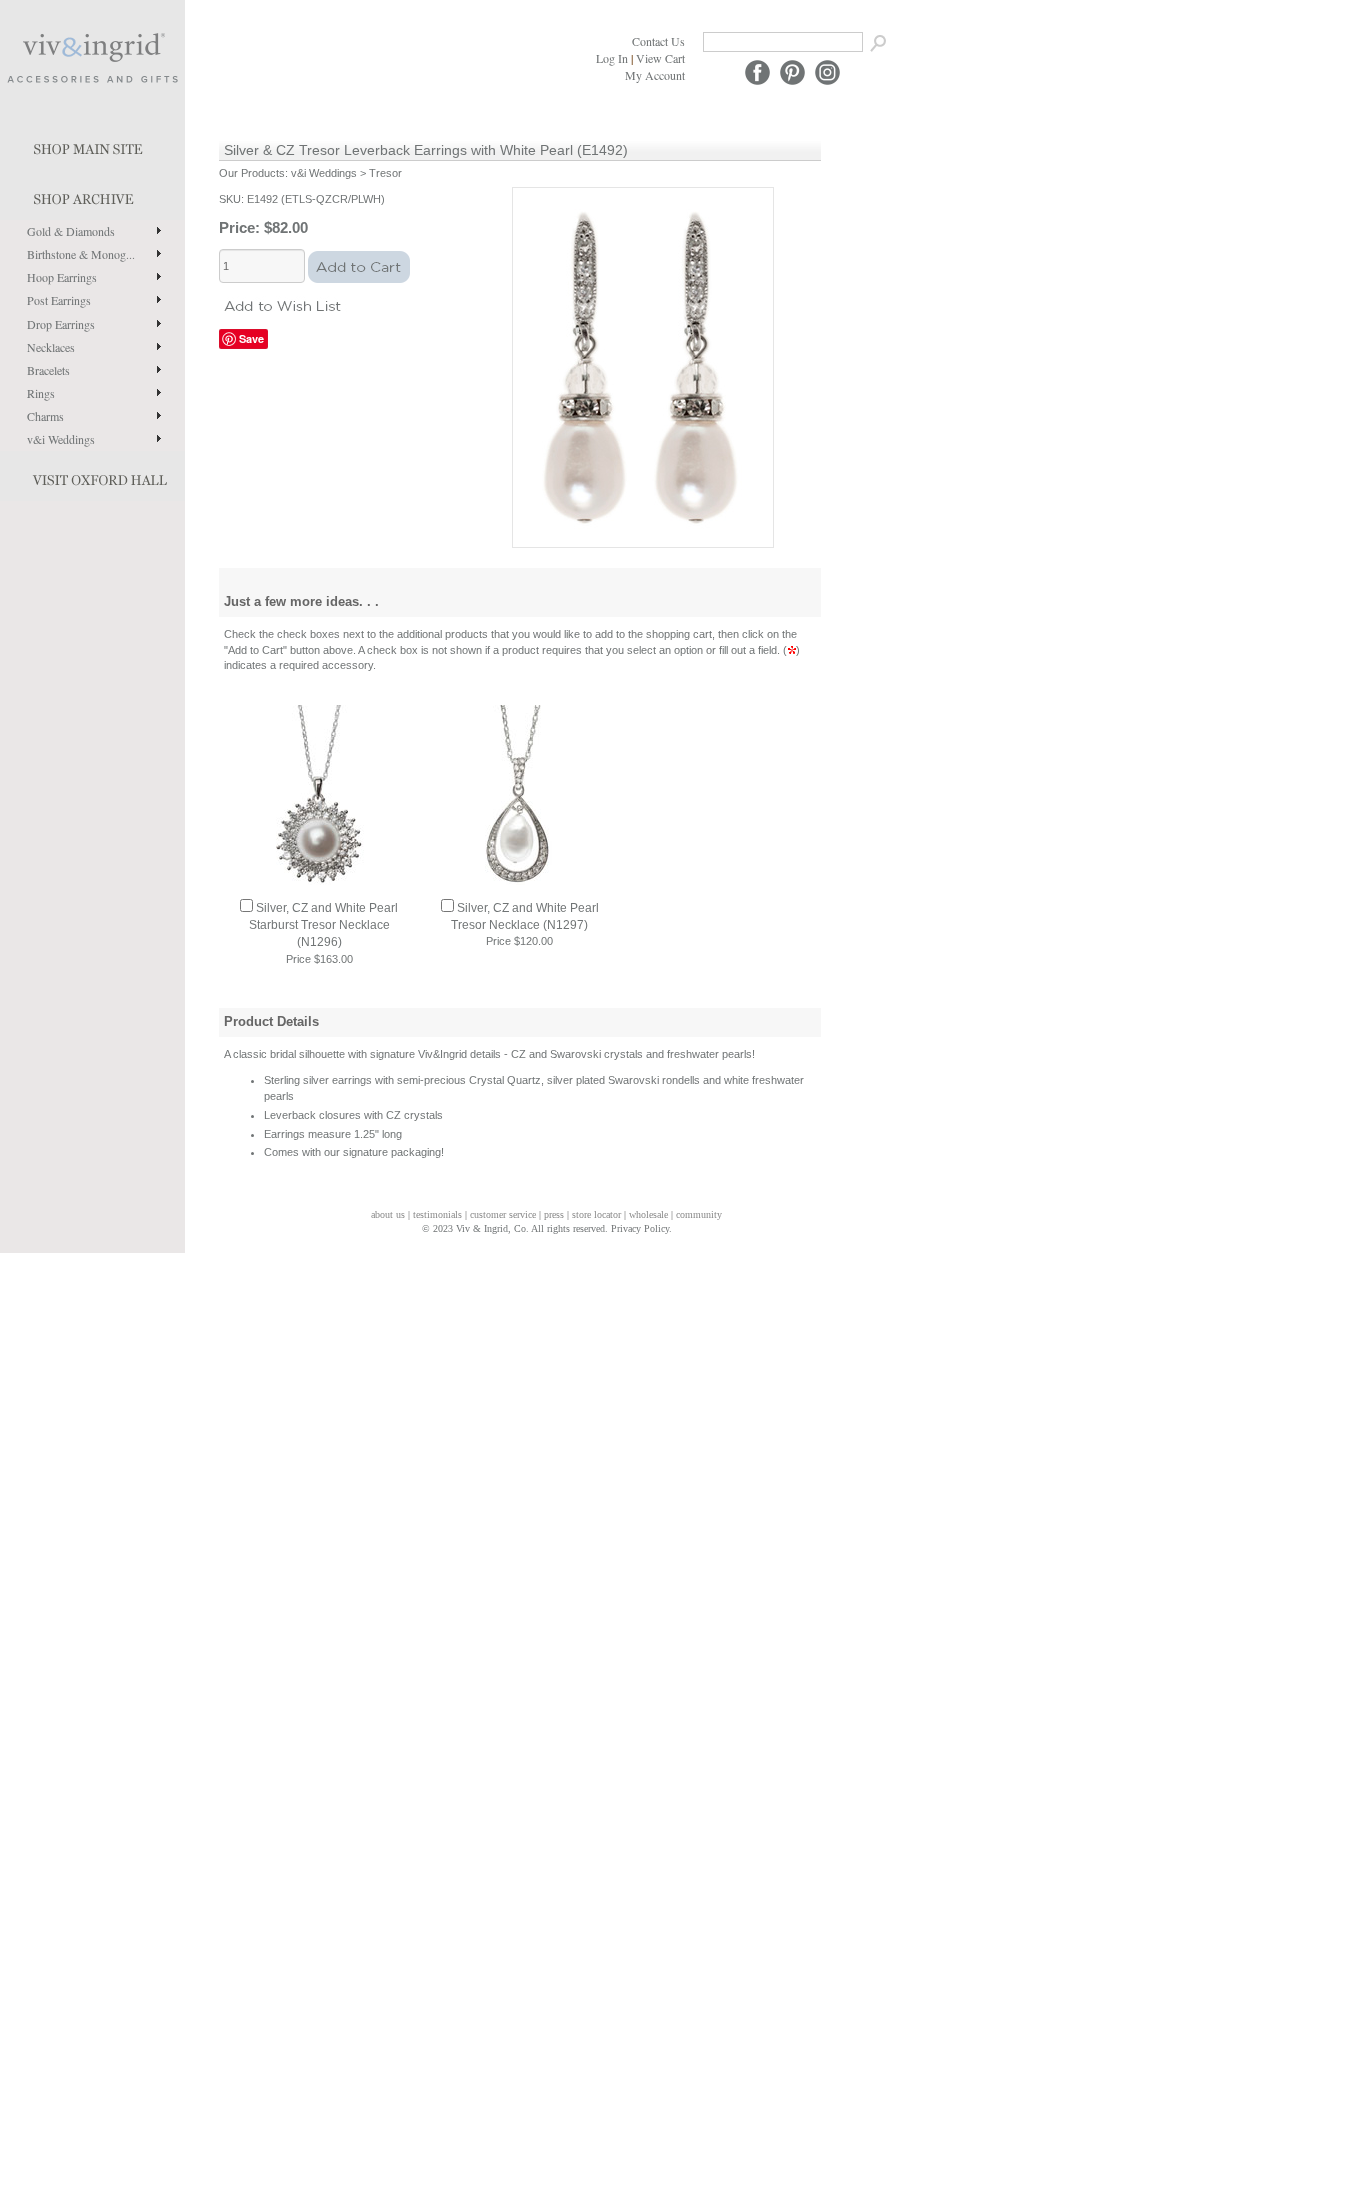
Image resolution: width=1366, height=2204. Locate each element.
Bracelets (48, 370)
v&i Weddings (61, 439)
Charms (45, 416)
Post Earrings (59, 300)
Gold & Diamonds (71, 231)
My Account (655, 75)
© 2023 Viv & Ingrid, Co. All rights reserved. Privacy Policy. (547, 1228)
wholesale (648, 1214)
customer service (503, 1214)
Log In (612, 58)
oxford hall (92, 476)
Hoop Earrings (62, 277)
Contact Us (658, 41)
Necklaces (51, 347)
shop (92, 195)
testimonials (437, 1214)
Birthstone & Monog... (81, 254)
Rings (41, 393)
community (699, 1214)
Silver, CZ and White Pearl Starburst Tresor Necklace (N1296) (324, 925)
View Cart (660, 58)
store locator (596, 1214)
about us (388, 1214)
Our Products (252, 173)
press (554, 1214)
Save (251, 338)
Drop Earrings (61, 324)
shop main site (92, 145)
